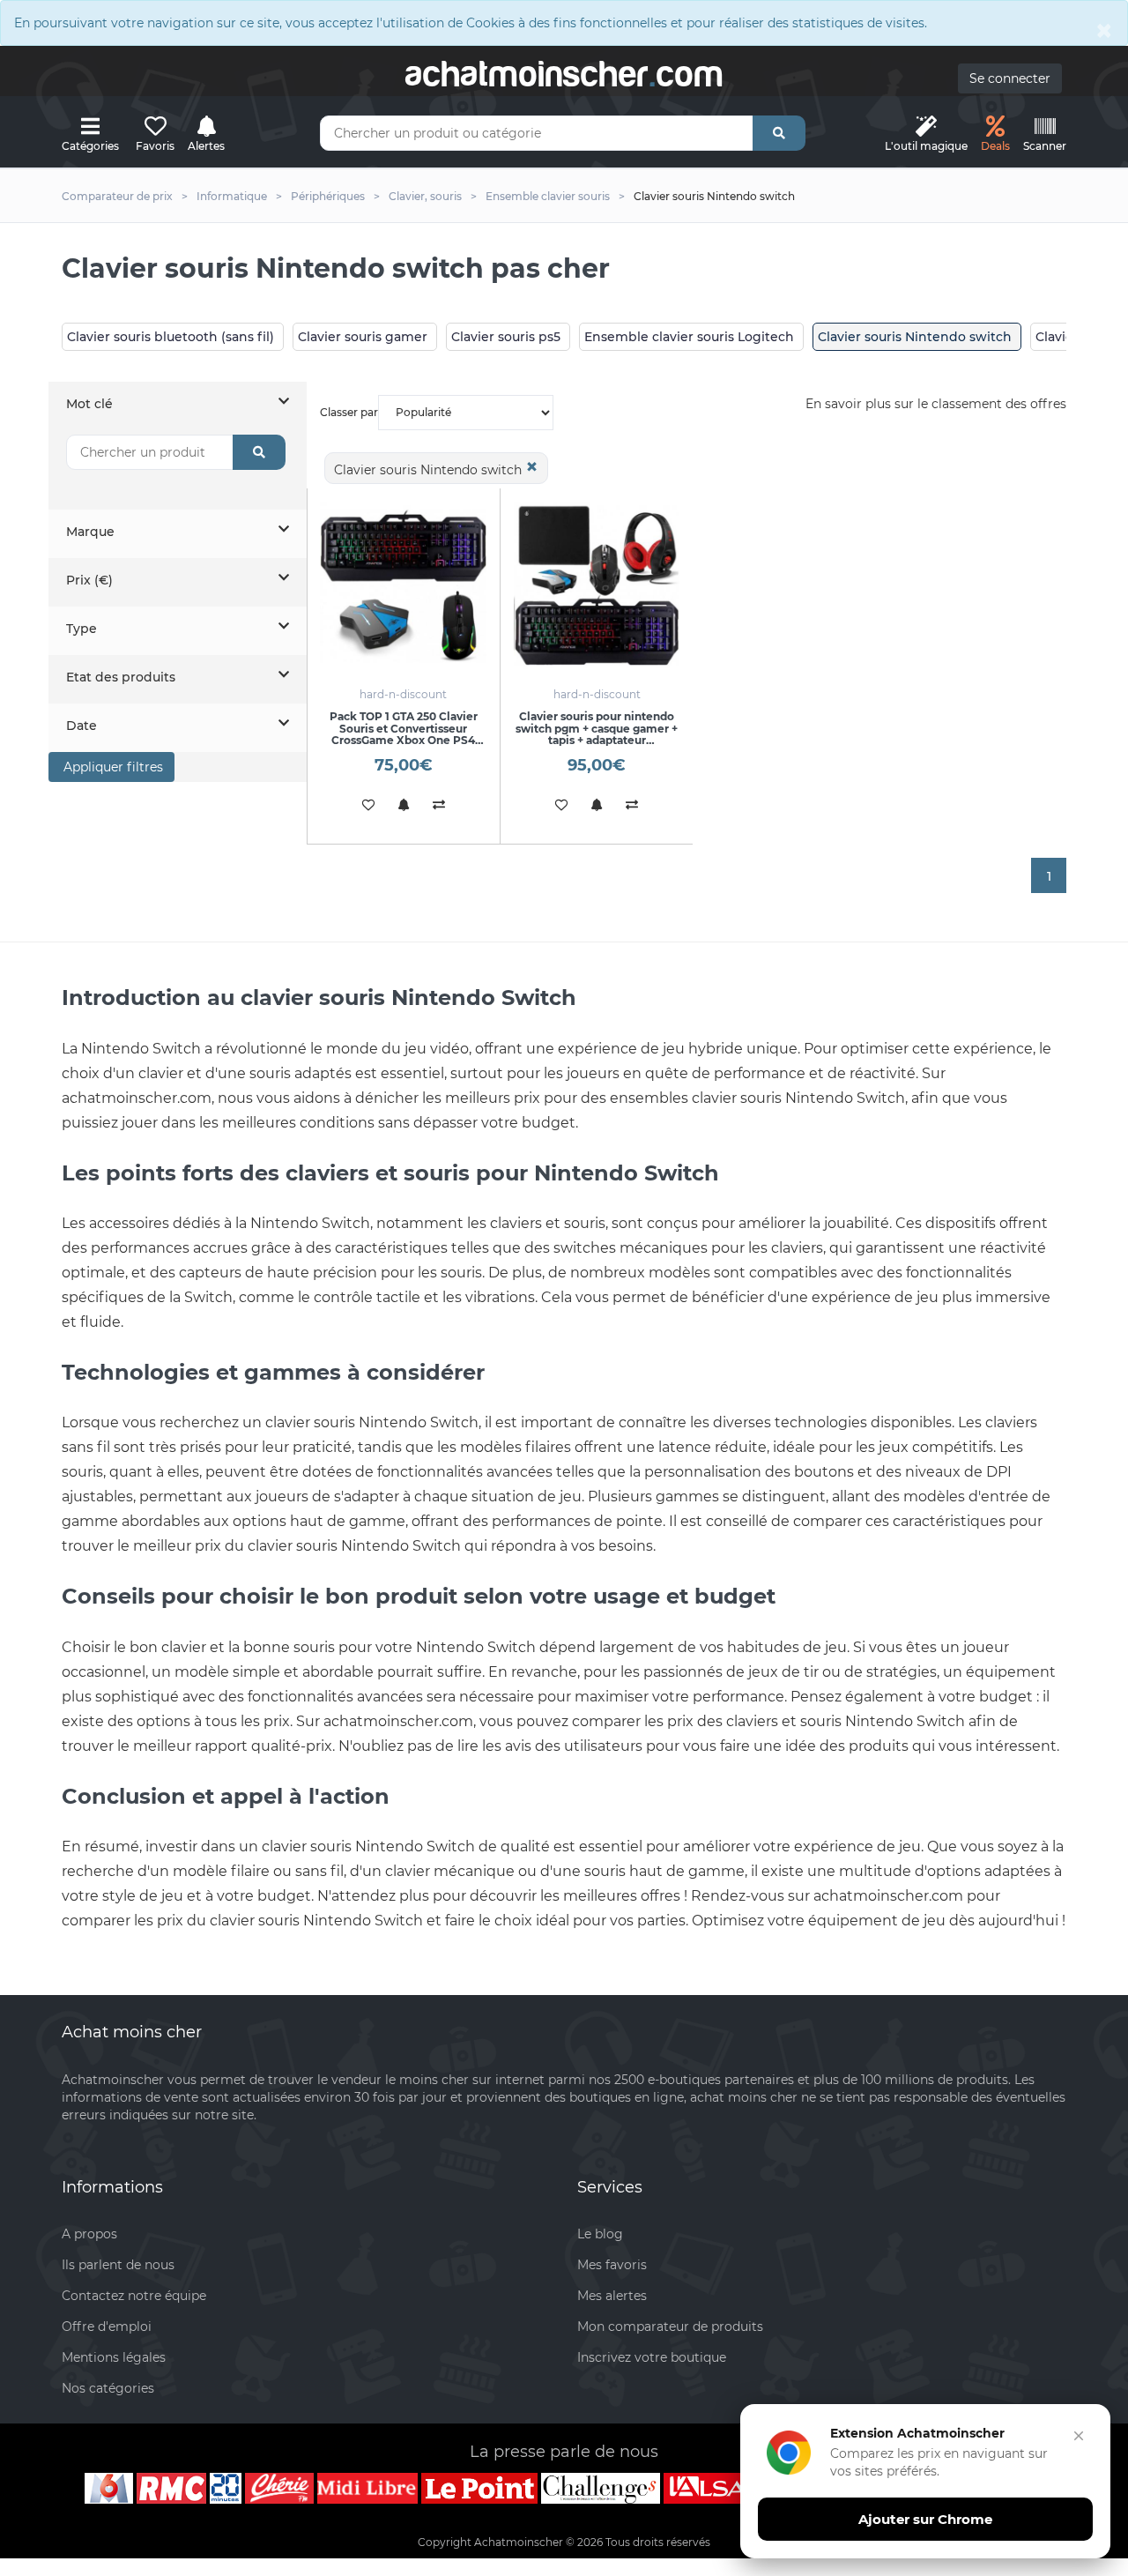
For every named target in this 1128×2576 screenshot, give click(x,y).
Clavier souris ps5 (506, 337)
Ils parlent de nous (118, 2265)
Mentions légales (114, 2357)
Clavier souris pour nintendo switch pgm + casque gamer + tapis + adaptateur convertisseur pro (597, 734)
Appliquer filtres (111, 767)
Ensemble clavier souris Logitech (689, 337)
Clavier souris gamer (363, 337)
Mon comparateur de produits (670, 2327)
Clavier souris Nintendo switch (915, 337)
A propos (89, 2234)
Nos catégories (108, 2388)
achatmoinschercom (564, 74)
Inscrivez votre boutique (652, 2357)
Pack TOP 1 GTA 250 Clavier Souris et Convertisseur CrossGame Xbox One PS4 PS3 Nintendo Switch (404, 734)
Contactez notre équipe (134, 2296)
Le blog (600, 2234)
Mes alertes (612, 2296)
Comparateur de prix (117, 196)
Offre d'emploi (107, 2327)
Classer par (349, 412)
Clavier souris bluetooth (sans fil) (171, 337)
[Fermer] (1079, 2436)
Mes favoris (612, 2265)
